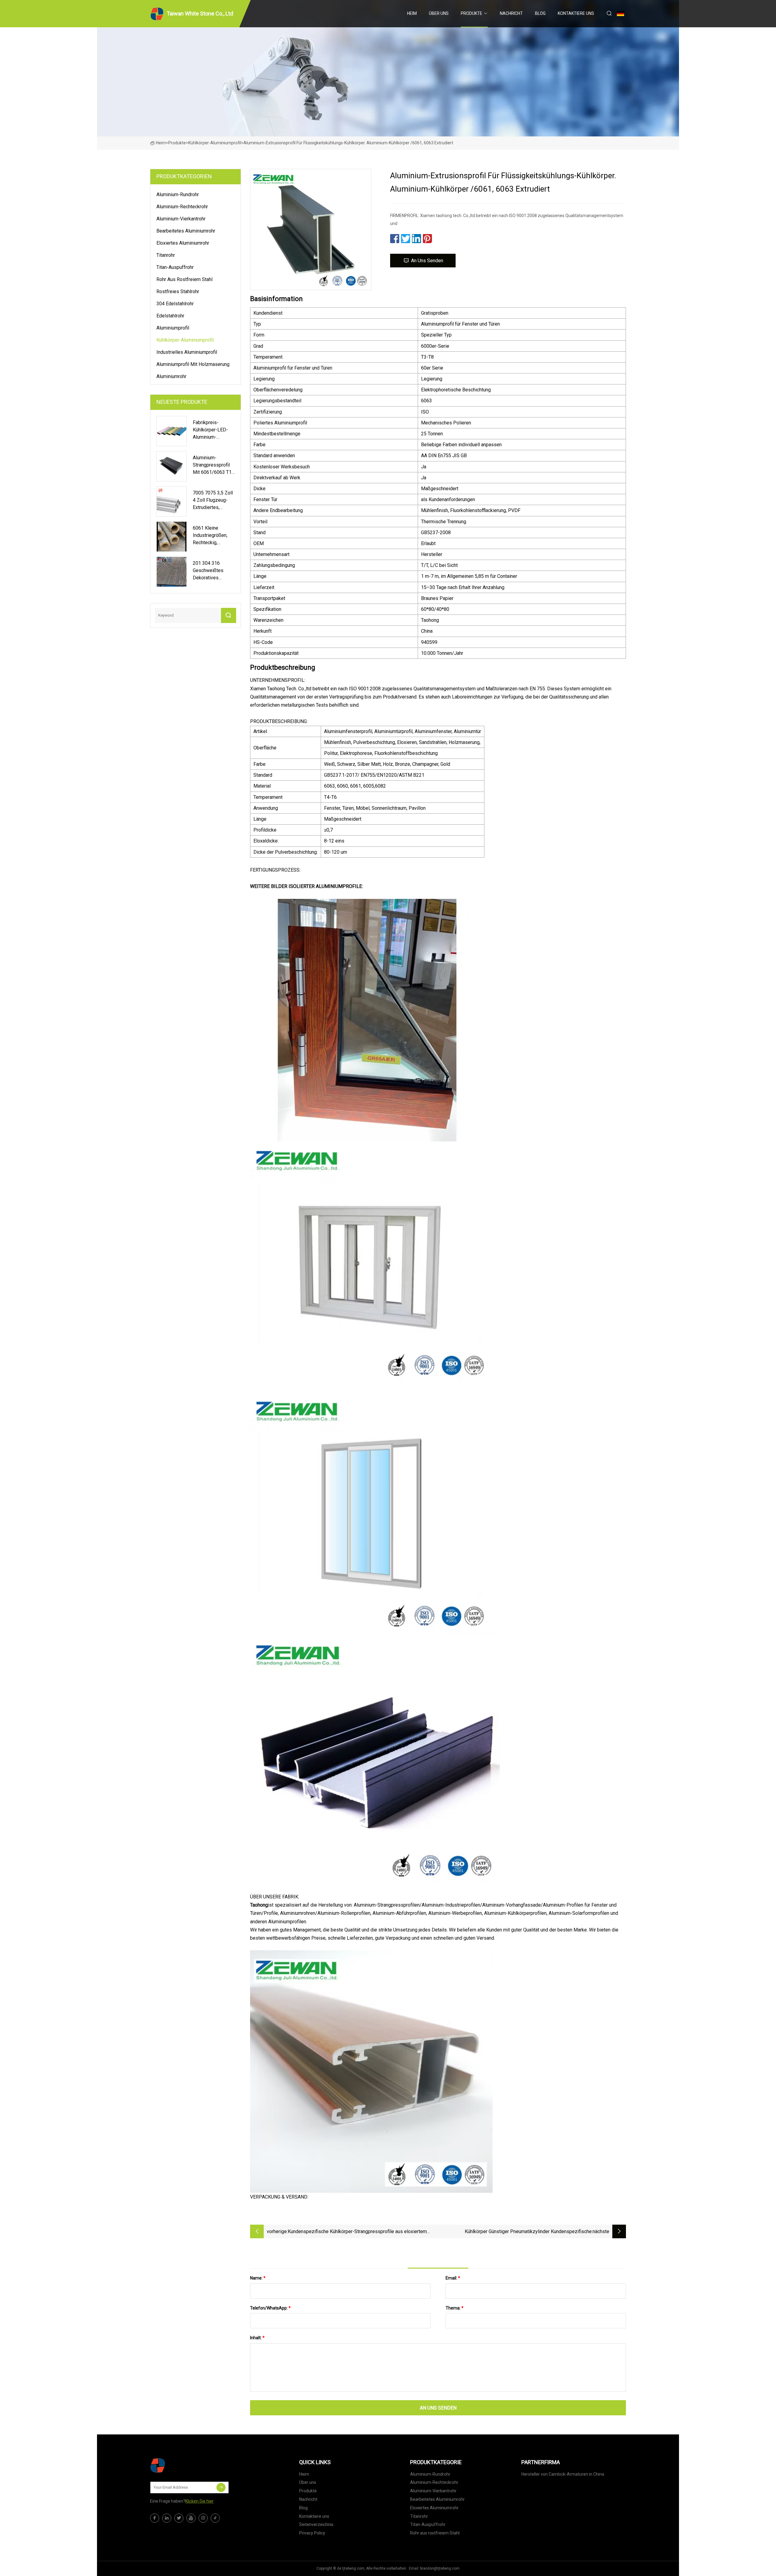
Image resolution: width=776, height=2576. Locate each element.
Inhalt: (257, 2338)
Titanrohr (166, 255)
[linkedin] (167, 2518)
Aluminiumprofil (173, 328)
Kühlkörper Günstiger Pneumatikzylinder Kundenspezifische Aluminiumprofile (528, 2232)
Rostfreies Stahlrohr (178, 291)
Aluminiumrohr (171, 376)
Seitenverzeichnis (316, 2524)
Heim (412, 13)
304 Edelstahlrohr (175, 304)
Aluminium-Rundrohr (178, 194)
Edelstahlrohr (170, 316)
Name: (258, 2278)
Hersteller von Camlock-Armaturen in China (563, 2474)
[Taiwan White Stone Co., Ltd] (180, 2465)
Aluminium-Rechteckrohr (182, 207)
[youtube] (191, 2518)
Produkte (472, 13)
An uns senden (427, 261)
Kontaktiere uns (576, 13)
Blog (540, 13)
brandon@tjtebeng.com (440, 2568)
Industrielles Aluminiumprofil (187, 352)
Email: (453, 2278)
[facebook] (155, 2518)
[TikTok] (215, 2518)
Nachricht (511, 13)
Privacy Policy (312, 2533)
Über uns (439, 13)
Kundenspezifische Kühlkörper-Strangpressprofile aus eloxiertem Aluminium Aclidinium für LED (357, 2232)
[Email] (221, 2487)
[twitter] (179, 2518)
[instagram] (203, 2518)
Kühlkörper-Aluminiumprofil (215, 143)
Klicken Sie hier (199, 2501)
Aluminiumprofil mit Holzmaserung (193, 364)
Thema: (455, 2308)
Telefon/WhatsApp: (270, 2308)
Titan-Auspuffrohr (175, 267)
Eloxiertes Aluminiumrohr (183, 243)
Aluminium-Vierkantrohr (181, 219)
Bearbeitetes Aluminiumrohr (186, 231)
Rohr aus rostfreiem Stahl (184, 279)
